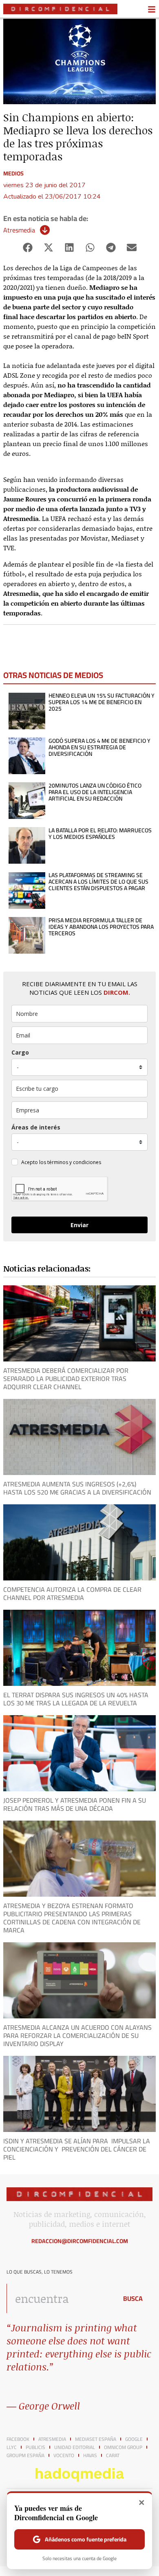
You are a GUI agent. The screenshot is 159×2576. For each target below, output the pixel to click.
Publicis (35, 2447)
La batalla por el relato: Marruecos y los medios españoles (100, 834)
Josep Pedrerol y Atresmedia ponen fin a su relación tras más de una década (75, 1804)
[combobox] (60, 2298)
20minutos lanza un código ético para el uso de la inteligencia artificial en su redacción (95, 792)
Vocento (64, 2456)
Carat (113, 2456)
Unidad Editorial (75, 2447)
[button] (28, 247)
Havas (90, 2456)
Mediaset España (96, 2439)
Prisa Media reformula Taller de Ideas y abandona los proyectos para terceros (101, 927)
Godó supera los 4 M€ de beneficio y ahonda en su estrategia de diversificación (99, 747)
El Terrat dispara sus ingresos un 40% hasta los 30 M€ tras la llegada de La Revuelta (76, 1699)
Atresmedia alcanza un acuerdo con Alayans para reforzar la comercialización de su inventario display (77, 2035)
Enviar (79, 1225)
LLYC (12, 2447)
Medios (13, 173)
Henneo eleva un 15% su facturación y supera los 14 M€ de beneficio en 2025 (102, 702)
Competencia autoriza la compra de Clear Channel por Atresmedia (72, 1593)
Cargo (20, 1052)
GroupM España (25, 2456)
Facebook (18, 2439)
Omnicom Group (123, 2447)
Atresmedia (19, 230)
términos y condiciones (74, 1162)
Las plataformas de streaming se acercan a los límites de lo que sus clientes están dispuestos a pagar (98, 882)
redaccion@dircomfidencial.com (80, 2241)
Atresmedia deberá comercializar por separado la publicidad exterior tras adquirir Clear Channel (66, 1379)
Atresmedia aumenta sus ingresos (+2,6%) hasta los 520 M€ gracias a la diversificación (77, 1488)
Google (134, 2439)
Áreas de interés (36, 1127)
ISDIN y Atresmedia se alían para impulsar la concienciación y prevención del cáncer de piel (77, 2149)
